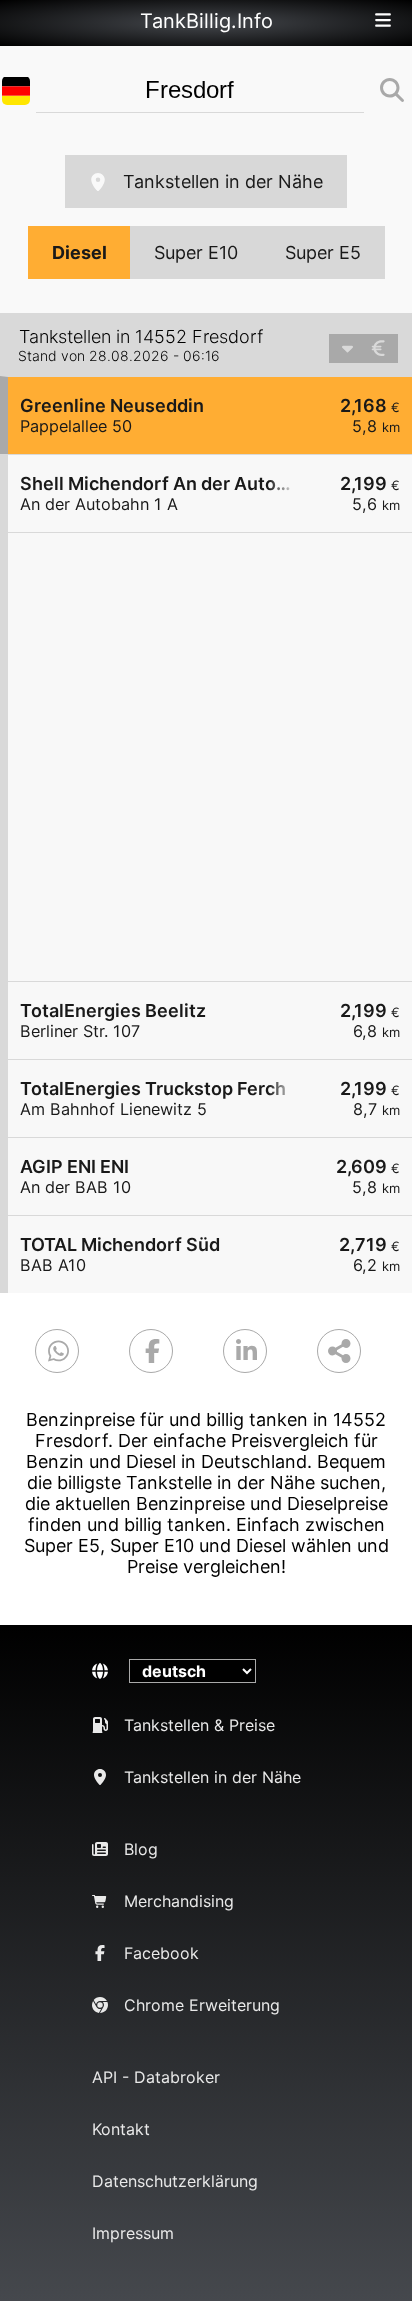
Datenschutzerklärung (175, 2181)
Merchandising (179, 1901)
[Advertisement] (206, 757)
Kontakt (121, 2129)
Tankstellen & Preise (199, 1725)
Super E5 (323, 252)
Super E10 (196, 252)
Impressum (133, 2233)
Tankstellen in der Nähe (223, 181)
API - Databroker (156, 2077)
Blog (141, 1849)
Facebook (161, 1953)
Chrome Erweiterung (202, 2005)
